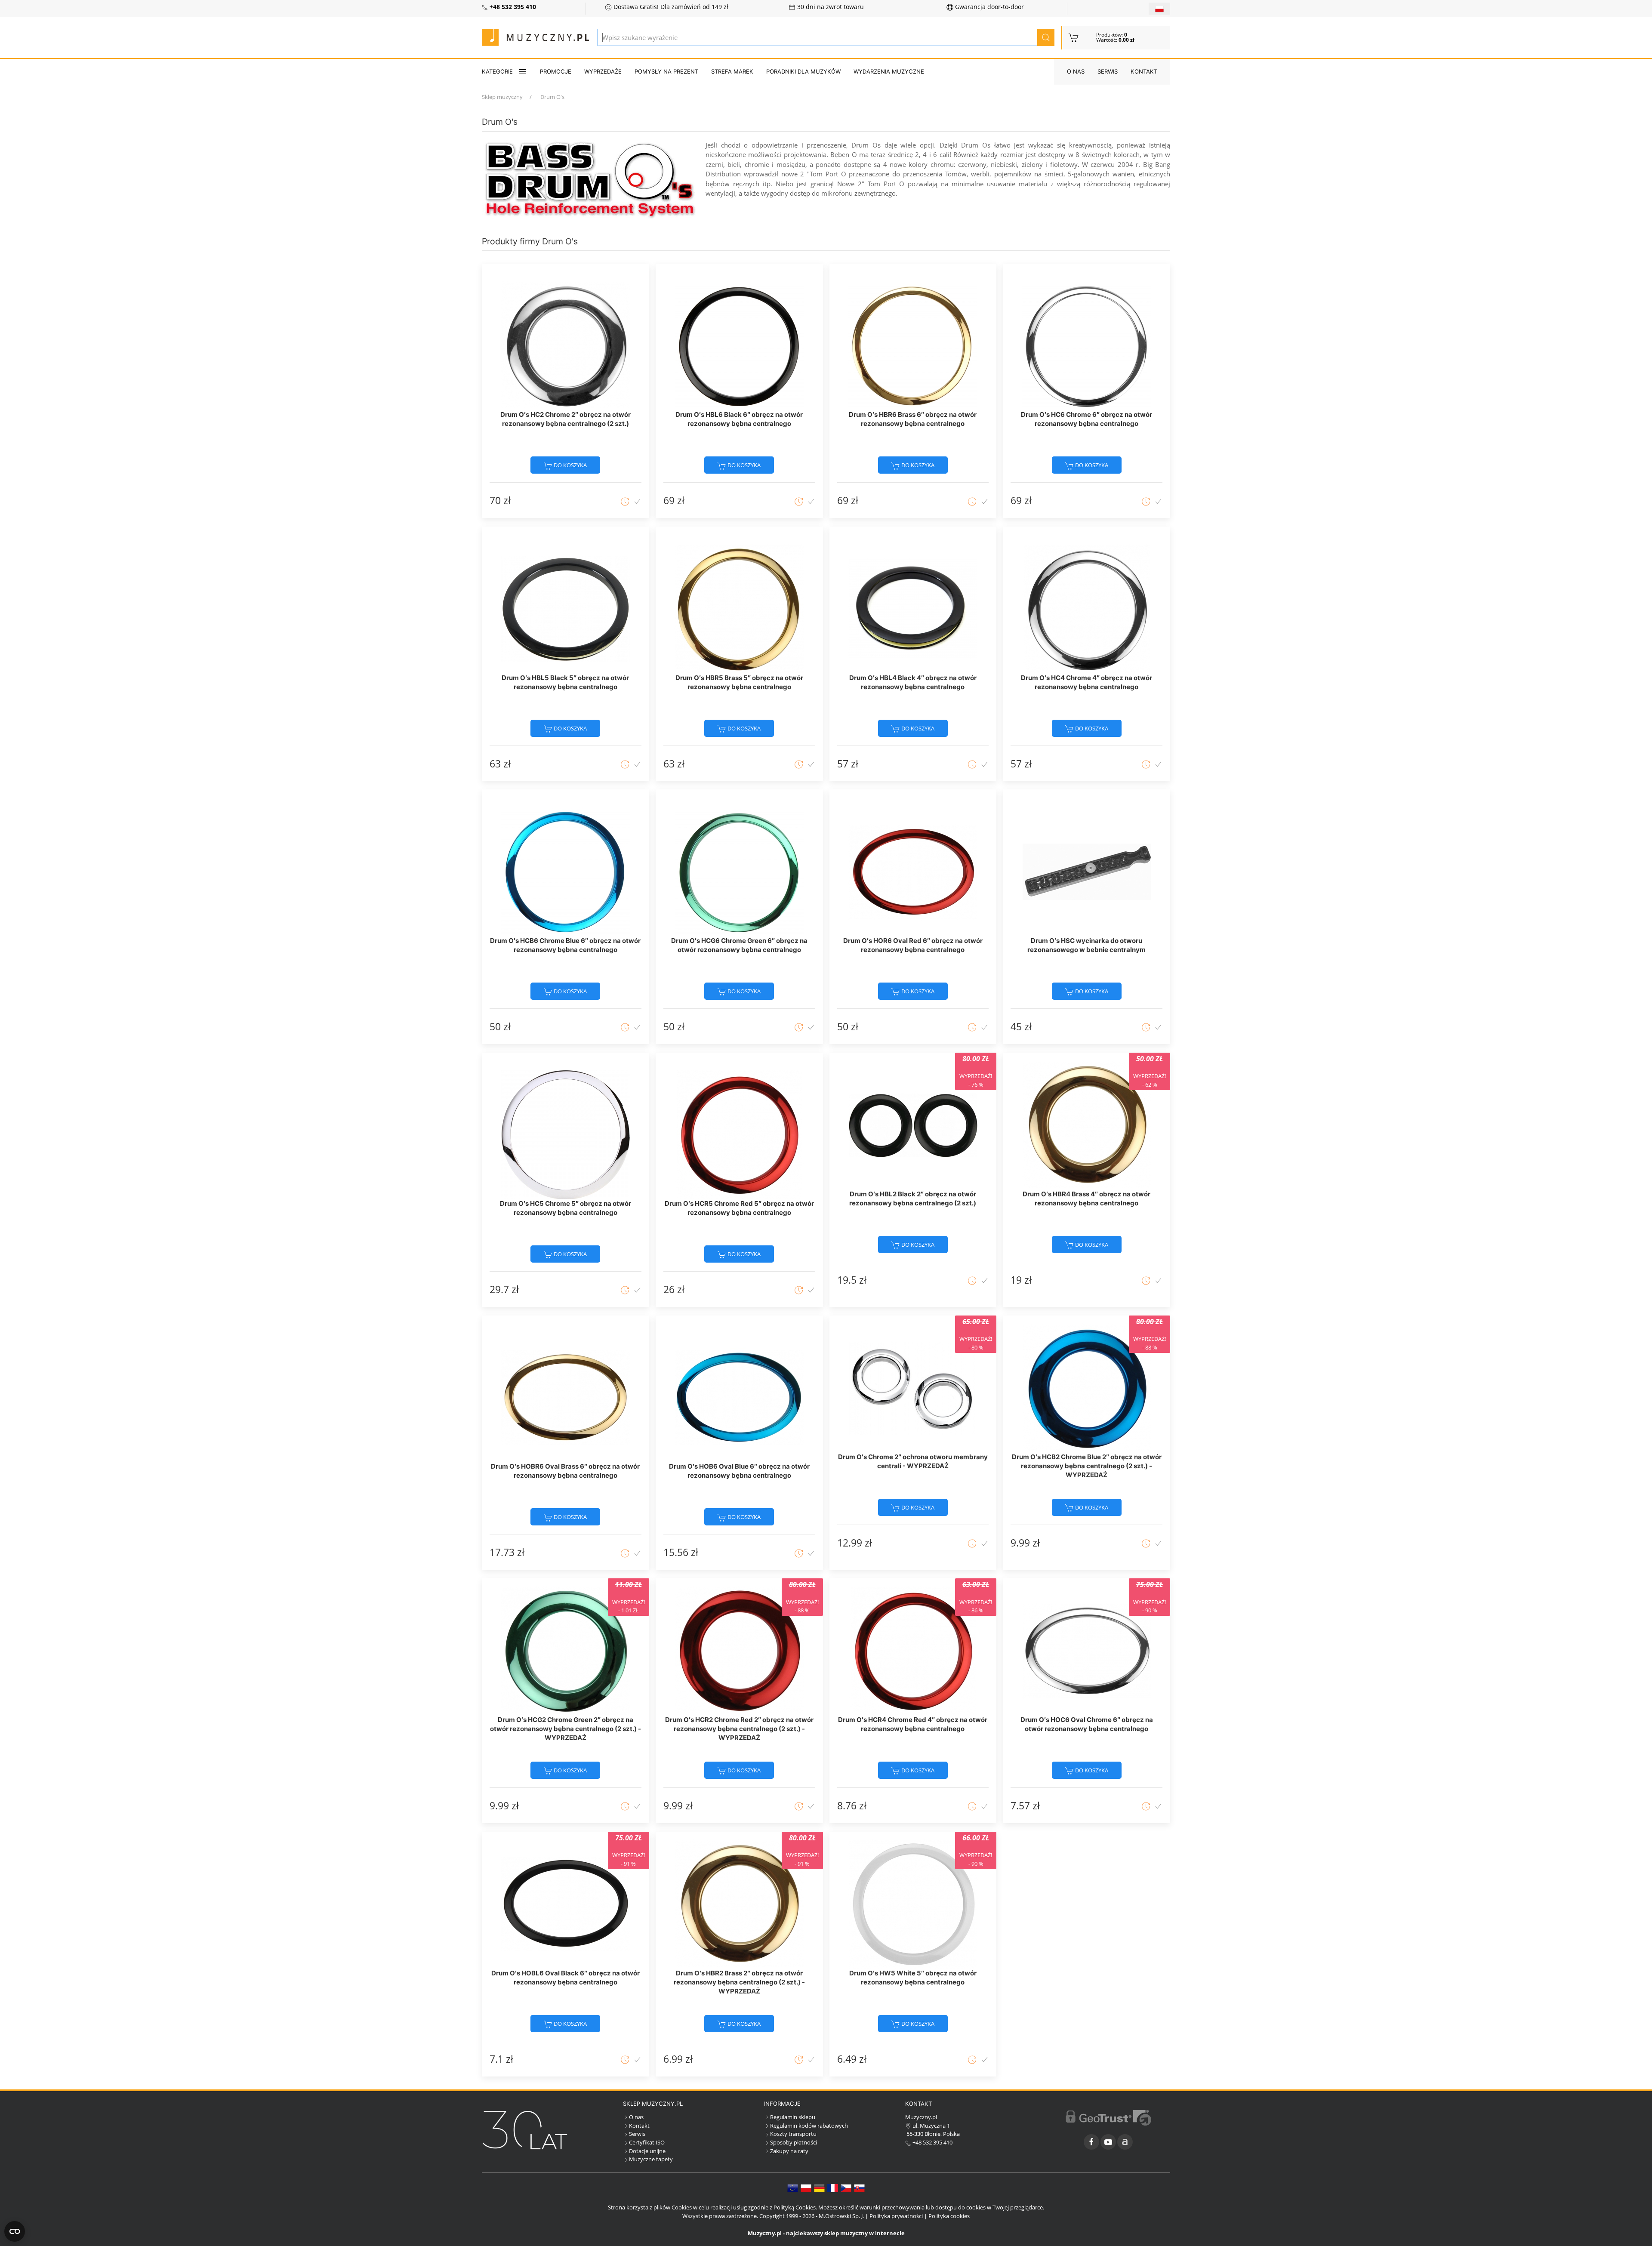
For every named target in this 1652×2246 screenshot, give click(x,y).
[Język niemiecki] (819, 2187)
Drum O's (552, 97)
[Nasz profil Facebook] (1091, 2142)
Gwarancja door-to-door (989, 7)
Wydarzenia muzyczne (889, 71)
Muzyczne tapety (651, 2159)
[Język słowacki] (859, 2187)
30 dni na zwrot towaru (830, 7)
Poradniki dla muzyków (803, 71)
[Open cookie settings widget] (15, 2231)
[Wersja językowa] (1159, 9)
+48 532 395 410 (932, 2142)
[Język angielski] (793, 2187)
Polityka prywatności (896, 2216)
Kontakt (1144, 71)
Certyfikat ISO (647, 2142)
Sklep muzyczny (502, 97)
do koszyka (570, 465)
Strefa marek (732, 71)
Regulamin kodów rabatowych (809, 2126)
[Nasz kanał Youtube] (1108, 2142)
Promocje (556, 71)
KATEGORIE (497, 71)
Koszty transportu (793, 2134)
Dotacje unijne (647, 2151)
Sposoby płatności (794, 2142)
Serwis (1108, 71)
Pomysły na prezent (666, 71)
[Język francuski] (833, 2187)
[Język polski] (806, 2187)
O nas (1076, 71)
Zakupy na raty (789, 2151)
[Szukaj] (1046, 37)
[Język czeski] (846, 2187)
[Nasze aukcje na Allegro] (1125, 2142)
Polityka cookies (949, 2216)
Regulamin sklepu (793, 2117)
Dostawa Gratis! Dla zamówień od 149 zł (670, 7)
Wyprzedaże (603, 71)
